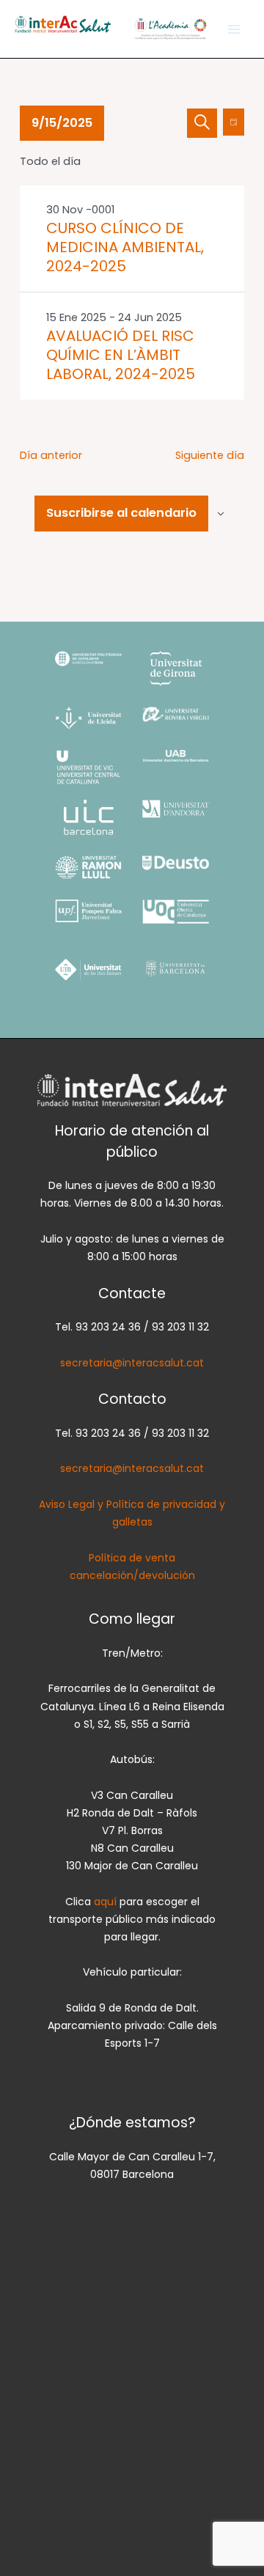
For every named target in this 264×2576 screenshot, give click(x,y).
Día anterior (51, 455)
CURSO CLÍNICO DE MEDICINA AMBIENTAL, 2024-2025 (125, 247)
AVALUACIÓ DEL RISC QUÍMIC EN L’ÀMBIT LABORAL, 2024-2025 (121, 355)
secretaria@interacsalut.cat (132, 1363)
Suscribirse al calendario (121, 513)
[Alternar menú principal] (234, 29)
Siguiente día (210, 455)
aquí (107, 1902)
